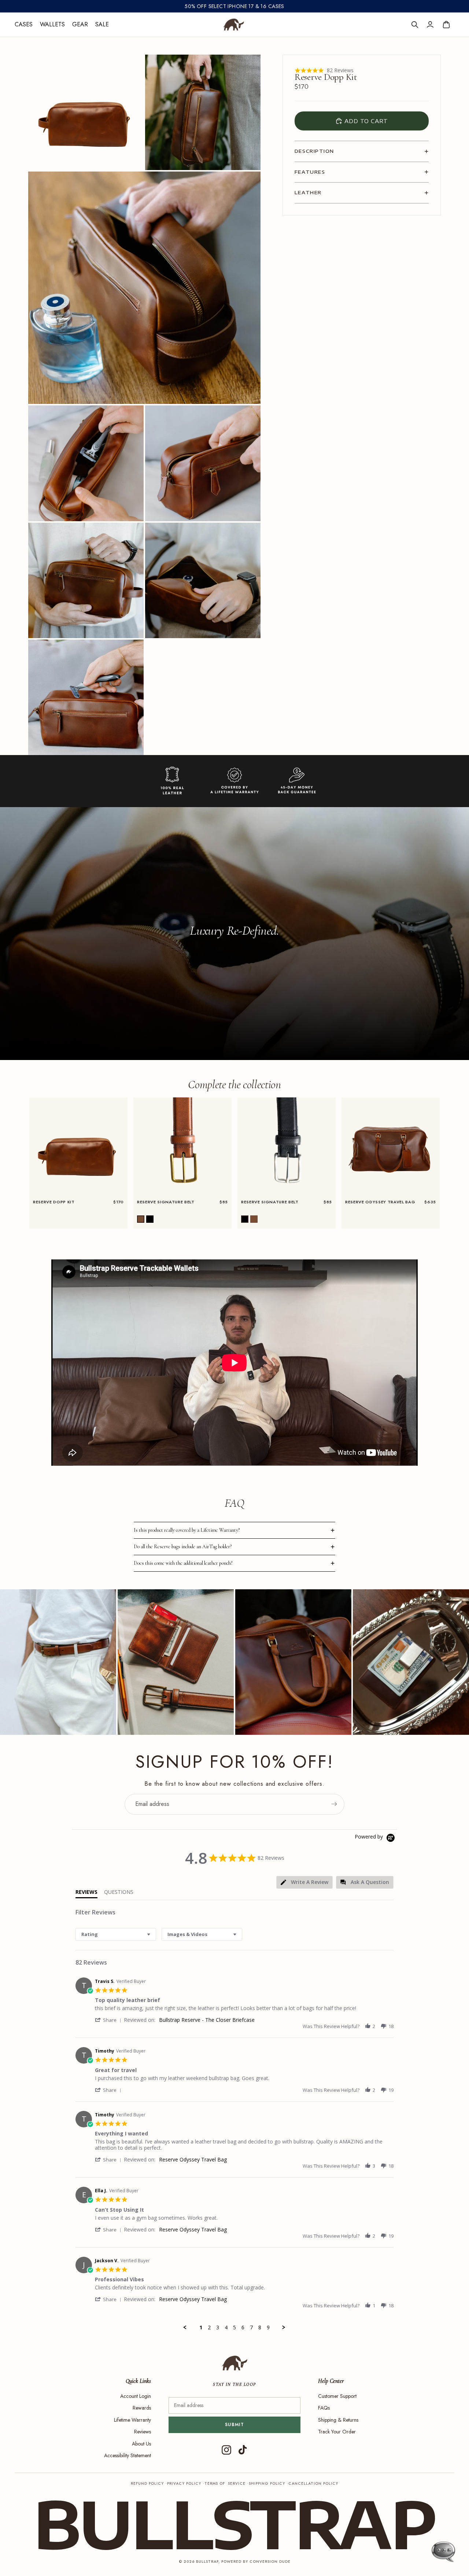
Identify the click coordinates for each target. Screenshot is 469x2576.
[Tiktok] (243, 2450)
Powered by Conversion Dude (256, 2562)
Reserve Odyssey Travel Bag (193, 2159)
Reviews (143, 2432)
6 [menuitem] (243, 2327)
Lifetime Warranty (132, 2420)
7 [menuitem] (251, 2327)
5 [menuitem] (234, 2327)
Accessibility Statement (128, 2455)
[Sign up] (334, 1804)
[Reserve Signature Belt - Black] (287, 1147)
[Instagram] (226, 2450)
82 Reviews (340, 70)
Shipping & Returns (338, 2420)
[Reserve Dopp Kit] (78, 1147)
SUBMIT (235, 2425)
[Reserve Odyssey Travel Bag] (391, 1147)
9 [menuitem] (268, 2327)
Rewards (142, 2408)
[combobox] (116, 1934)
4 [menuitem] (226, 2327)
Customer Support (337, 2396)
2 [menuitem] (209, 2327)
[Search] (415, 25)
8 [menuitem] (260, 2327)
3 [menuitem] (218, 2327)
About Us (141, 2444)
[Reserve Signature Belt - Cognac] (182, 1147)
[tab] (304, 1882)
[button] (141, 1219)
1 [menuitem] (201, 2327)
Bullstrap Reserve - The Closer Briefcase (207, 2020)
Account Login (136, 2396)
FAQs (324, 2408)
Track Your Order (337, 2432)
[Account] (430, 25)
